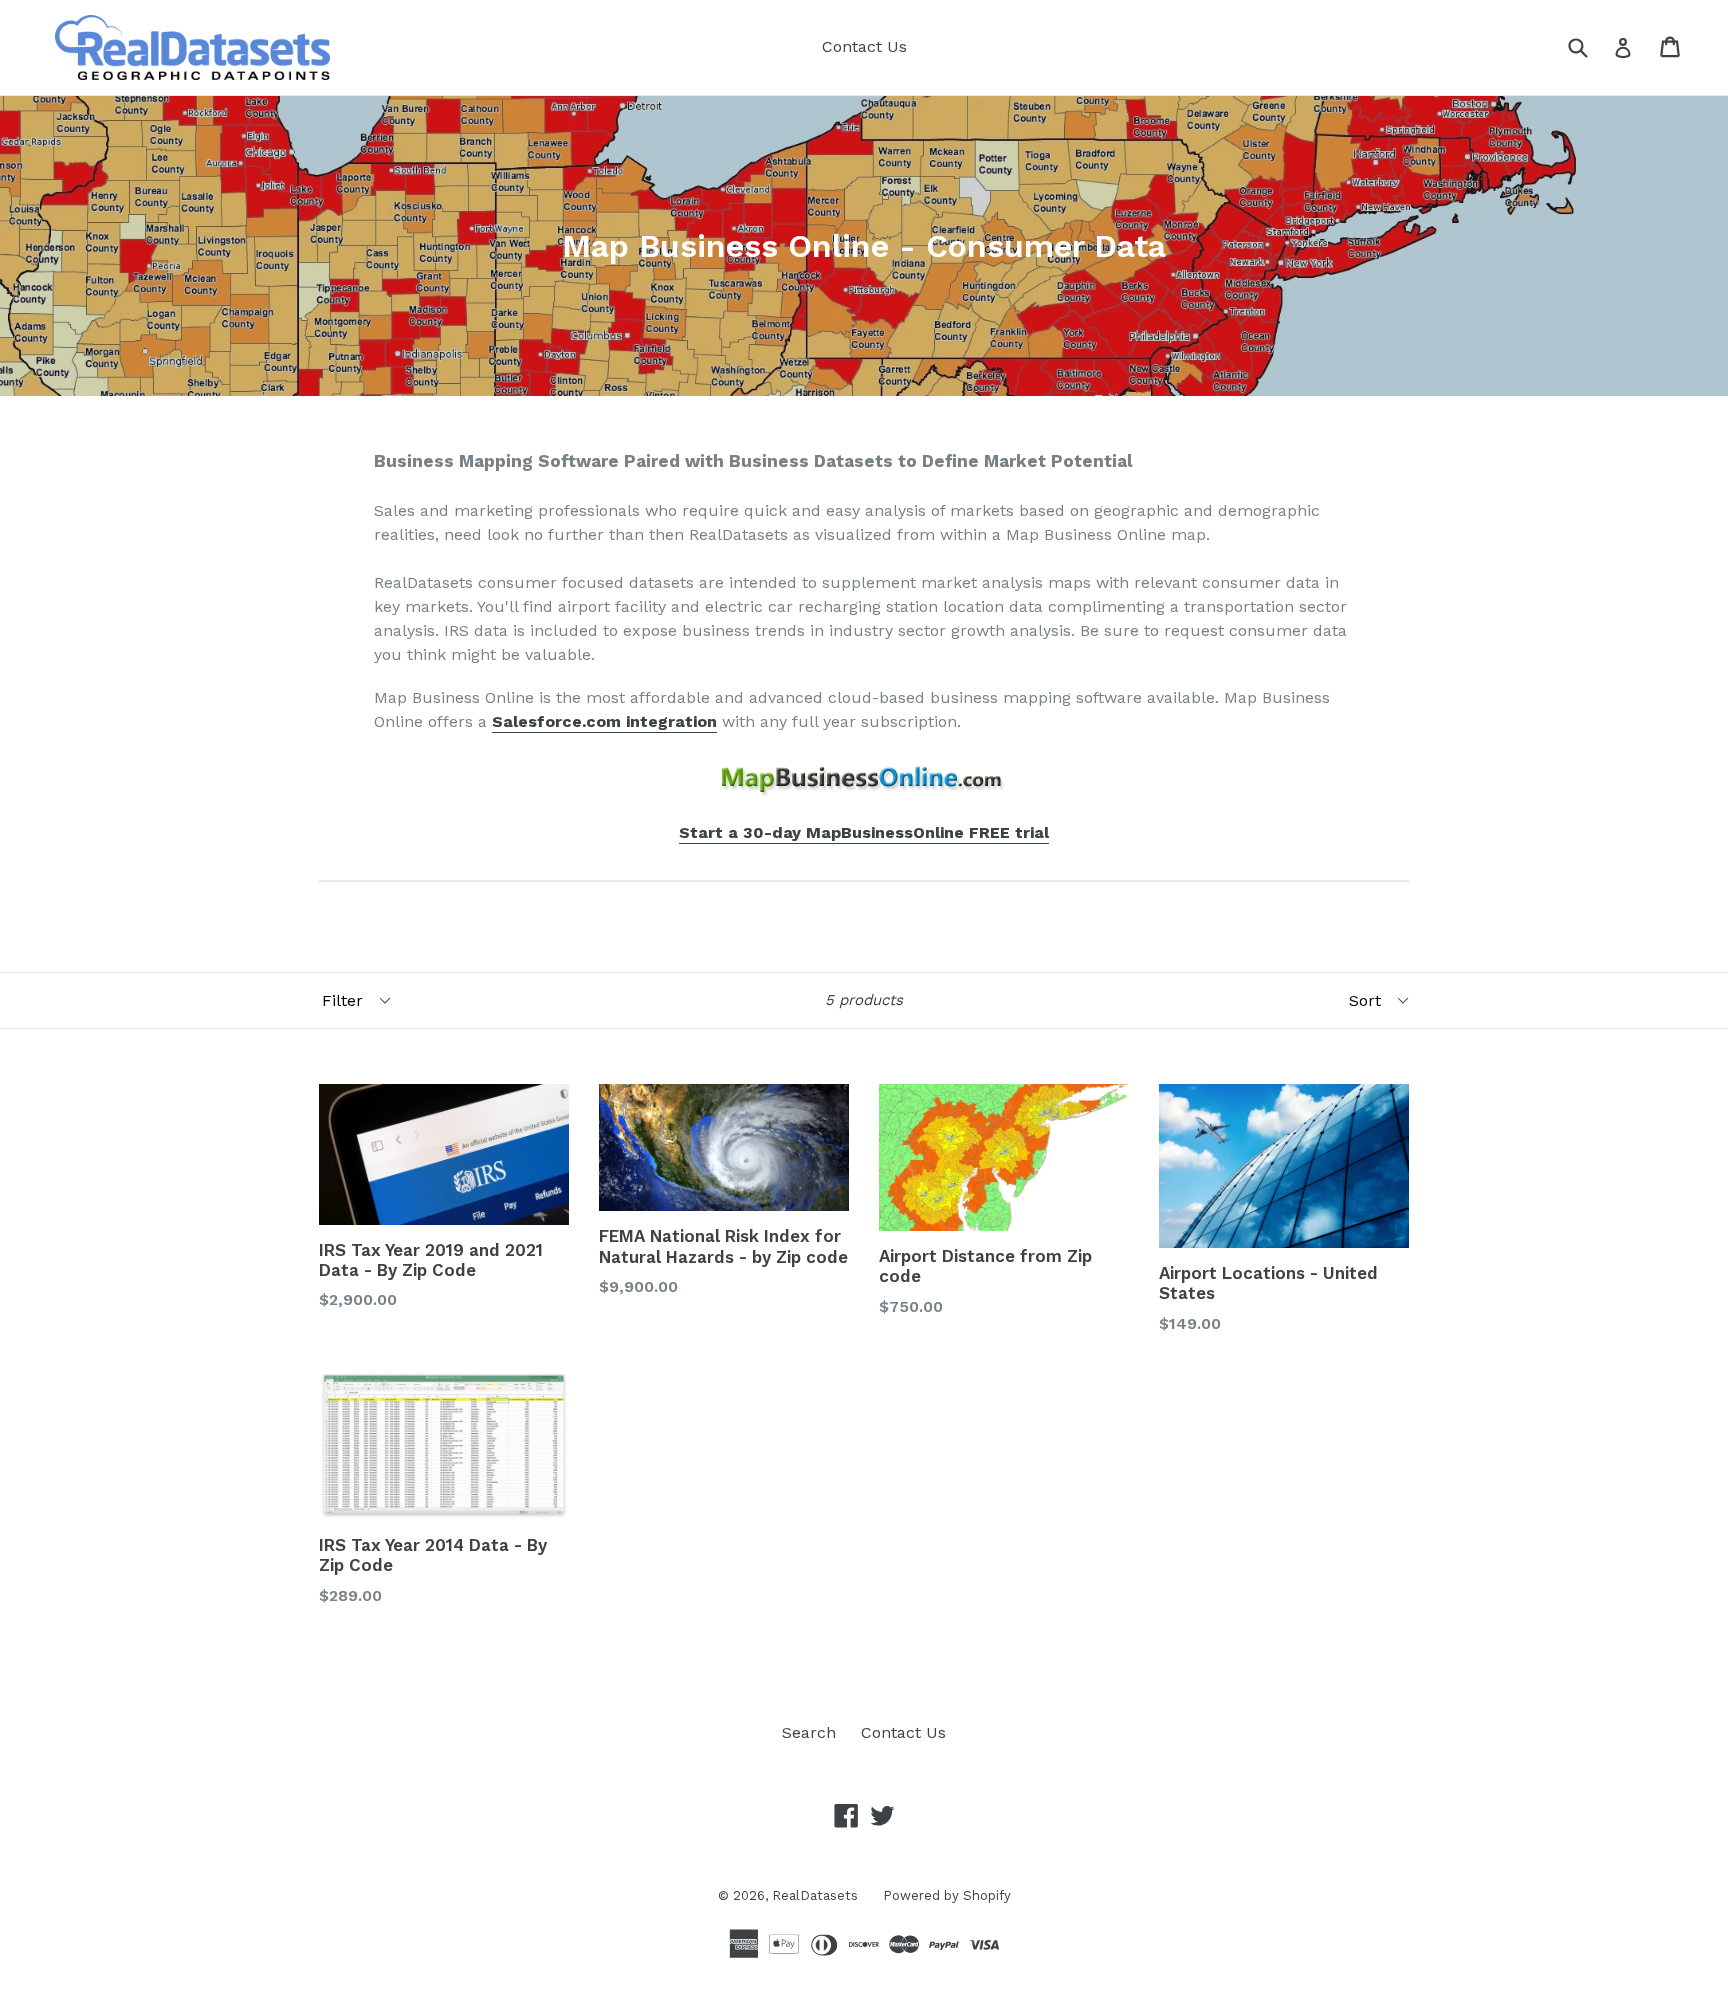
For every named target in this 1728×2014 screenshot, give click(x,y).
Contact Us (864, 46)
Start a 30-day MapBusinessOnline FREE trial (864, 832)
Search (809, 1732)
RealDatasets (815, 1895)
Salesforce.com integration (604, 721)
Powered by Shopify (947, 1895)
